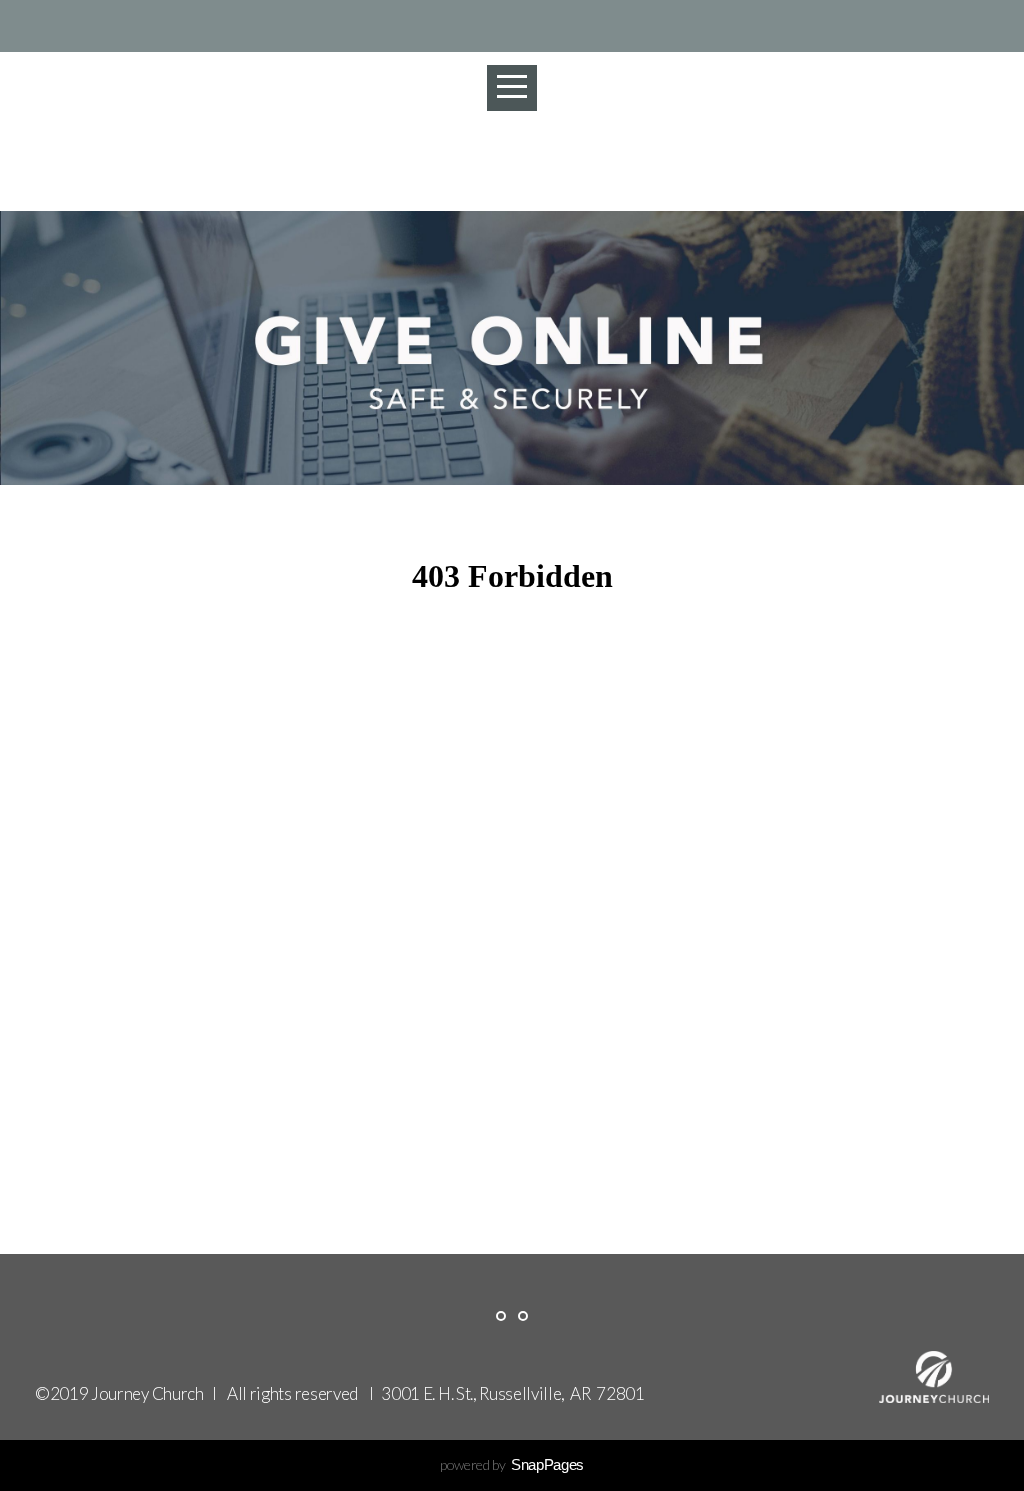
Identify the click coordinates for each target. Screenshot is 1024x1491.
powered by (512, 1464)
